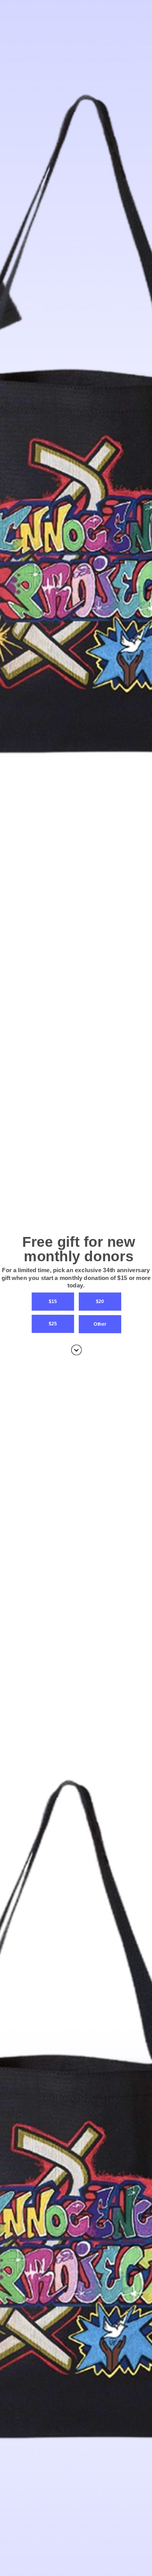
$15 (53, 1301)
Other (100, 1324)
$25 (53, 1324)
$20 (100, 1301)
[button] (76, 1278)
